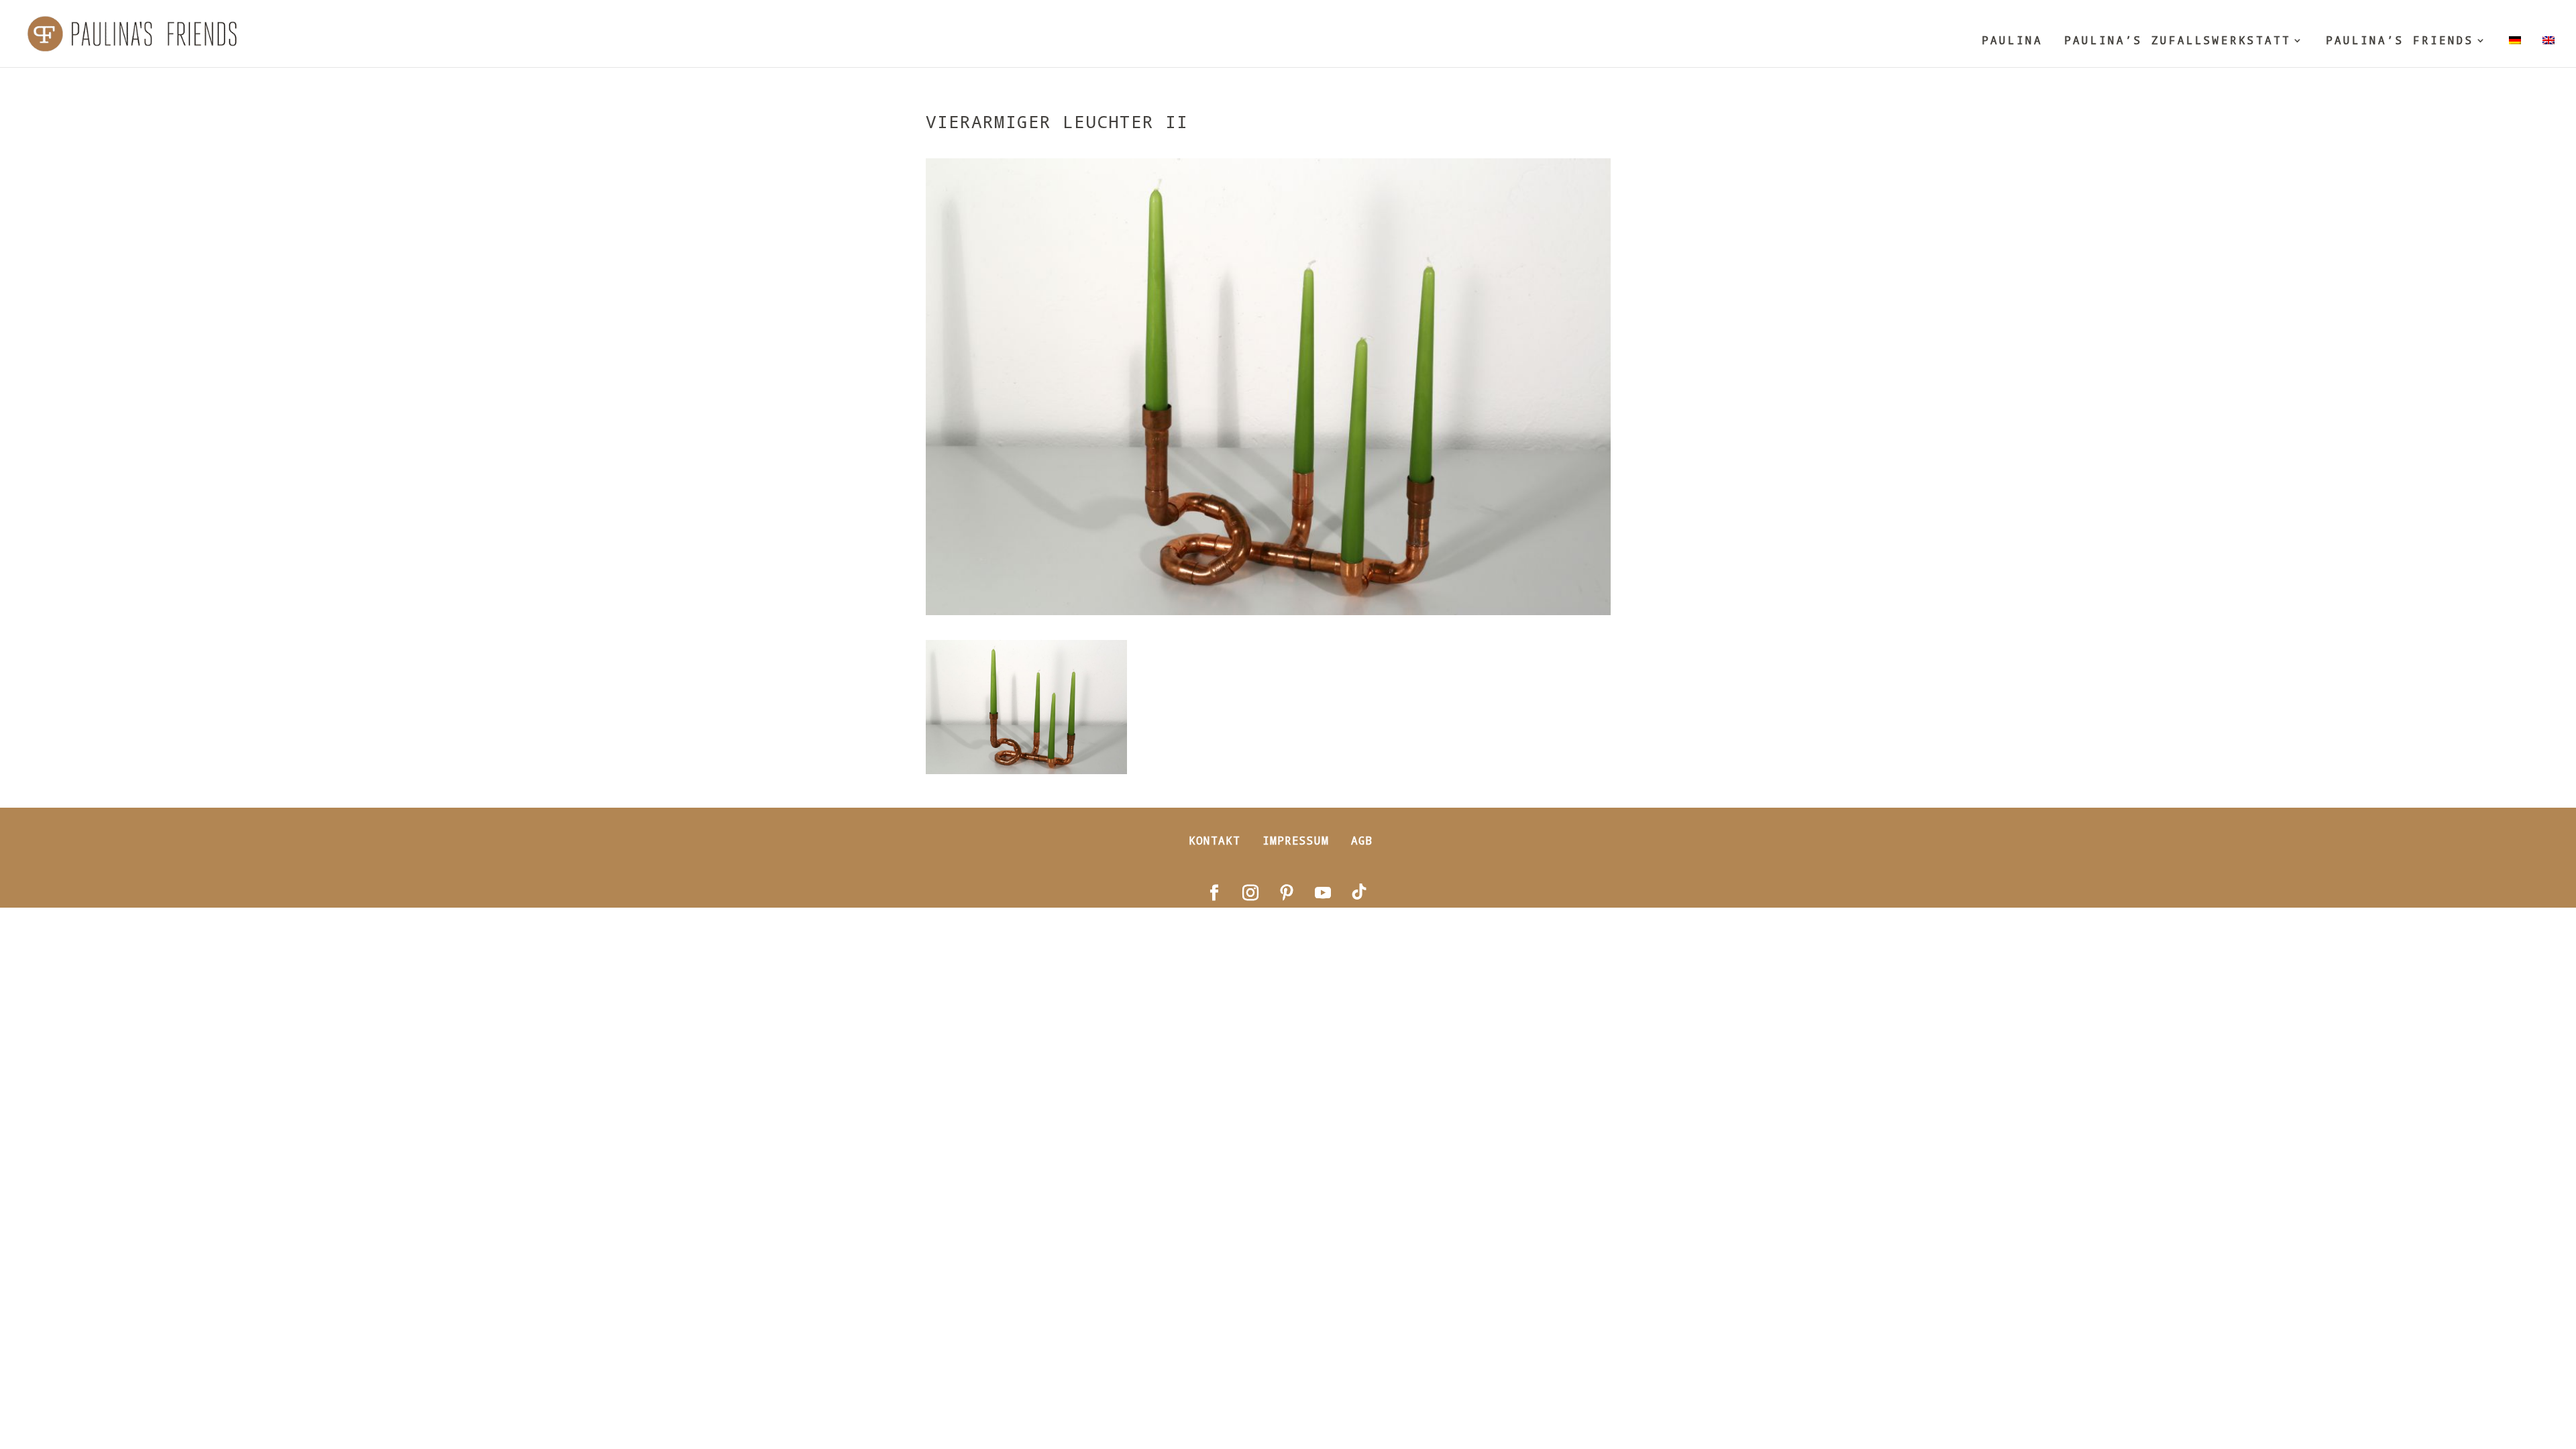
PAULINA (2012, 41)
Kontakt (1215, 840)
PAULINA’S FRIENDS (2400, 41)
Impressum (1296, 840)
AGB (1362, 840)
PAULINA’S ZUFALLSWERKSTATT (2178, 41)
